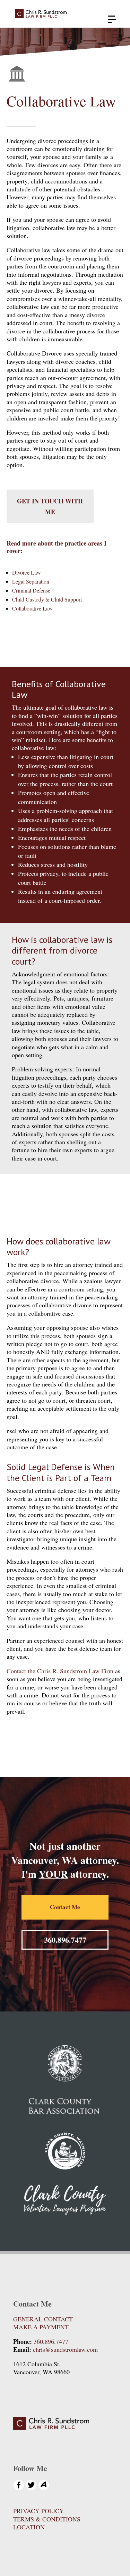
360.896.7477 (65, 1940)
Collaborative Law (32, 608)
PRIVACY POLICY (38, 2511)
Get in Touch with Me (50, 506)
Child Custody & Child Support (47, 599)
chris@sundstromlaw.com (65, 2349)
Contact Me (65, 1907)
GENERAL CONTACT (43, 2319)
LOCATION (29, 2527)
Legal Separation (31, 581)
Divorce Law (27, 572)
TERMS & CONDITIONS (47, 2519)
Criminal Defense (31, 590)
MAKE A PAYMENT (41, 2327)
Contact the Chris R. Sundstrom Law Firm (60, 1671)
